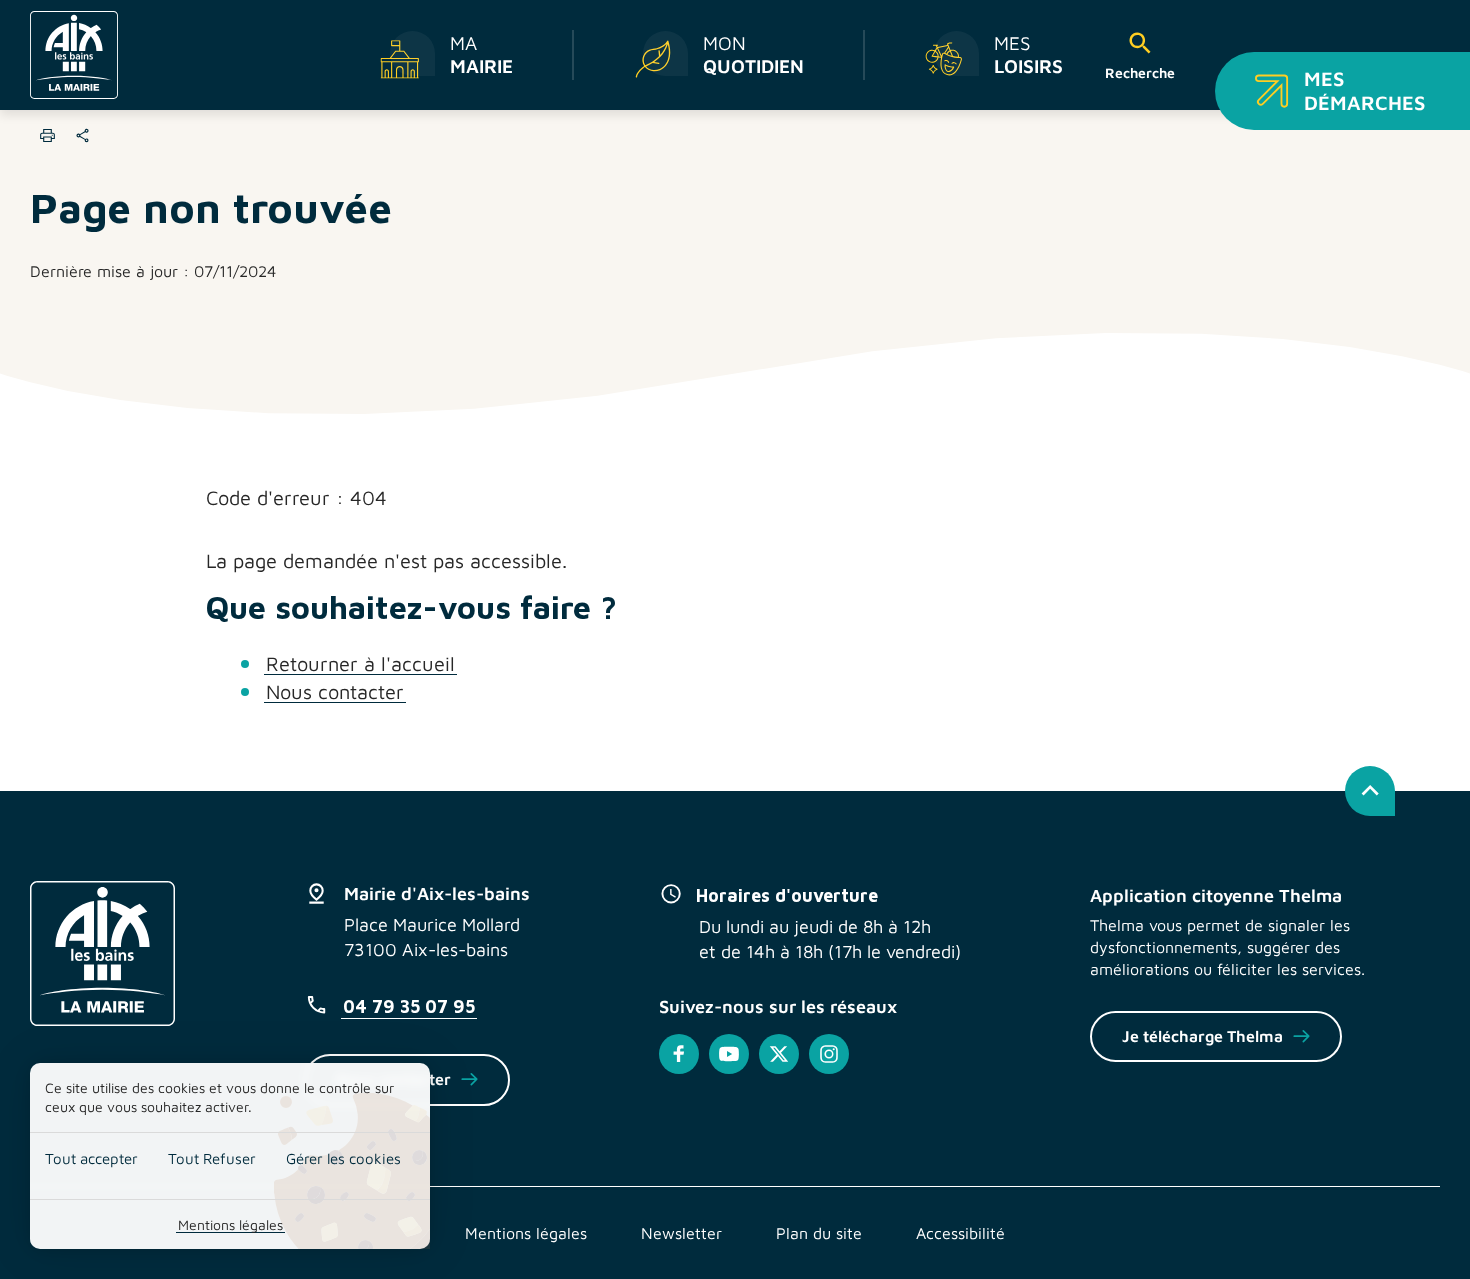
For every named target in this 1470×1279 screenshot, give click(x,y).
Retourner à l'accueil (360, 663)
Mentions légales (230, 1224)
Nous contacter (335, 691)
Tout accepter (91, 1158)
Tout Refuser (212, 1158)
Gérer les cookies (343, 1158)
